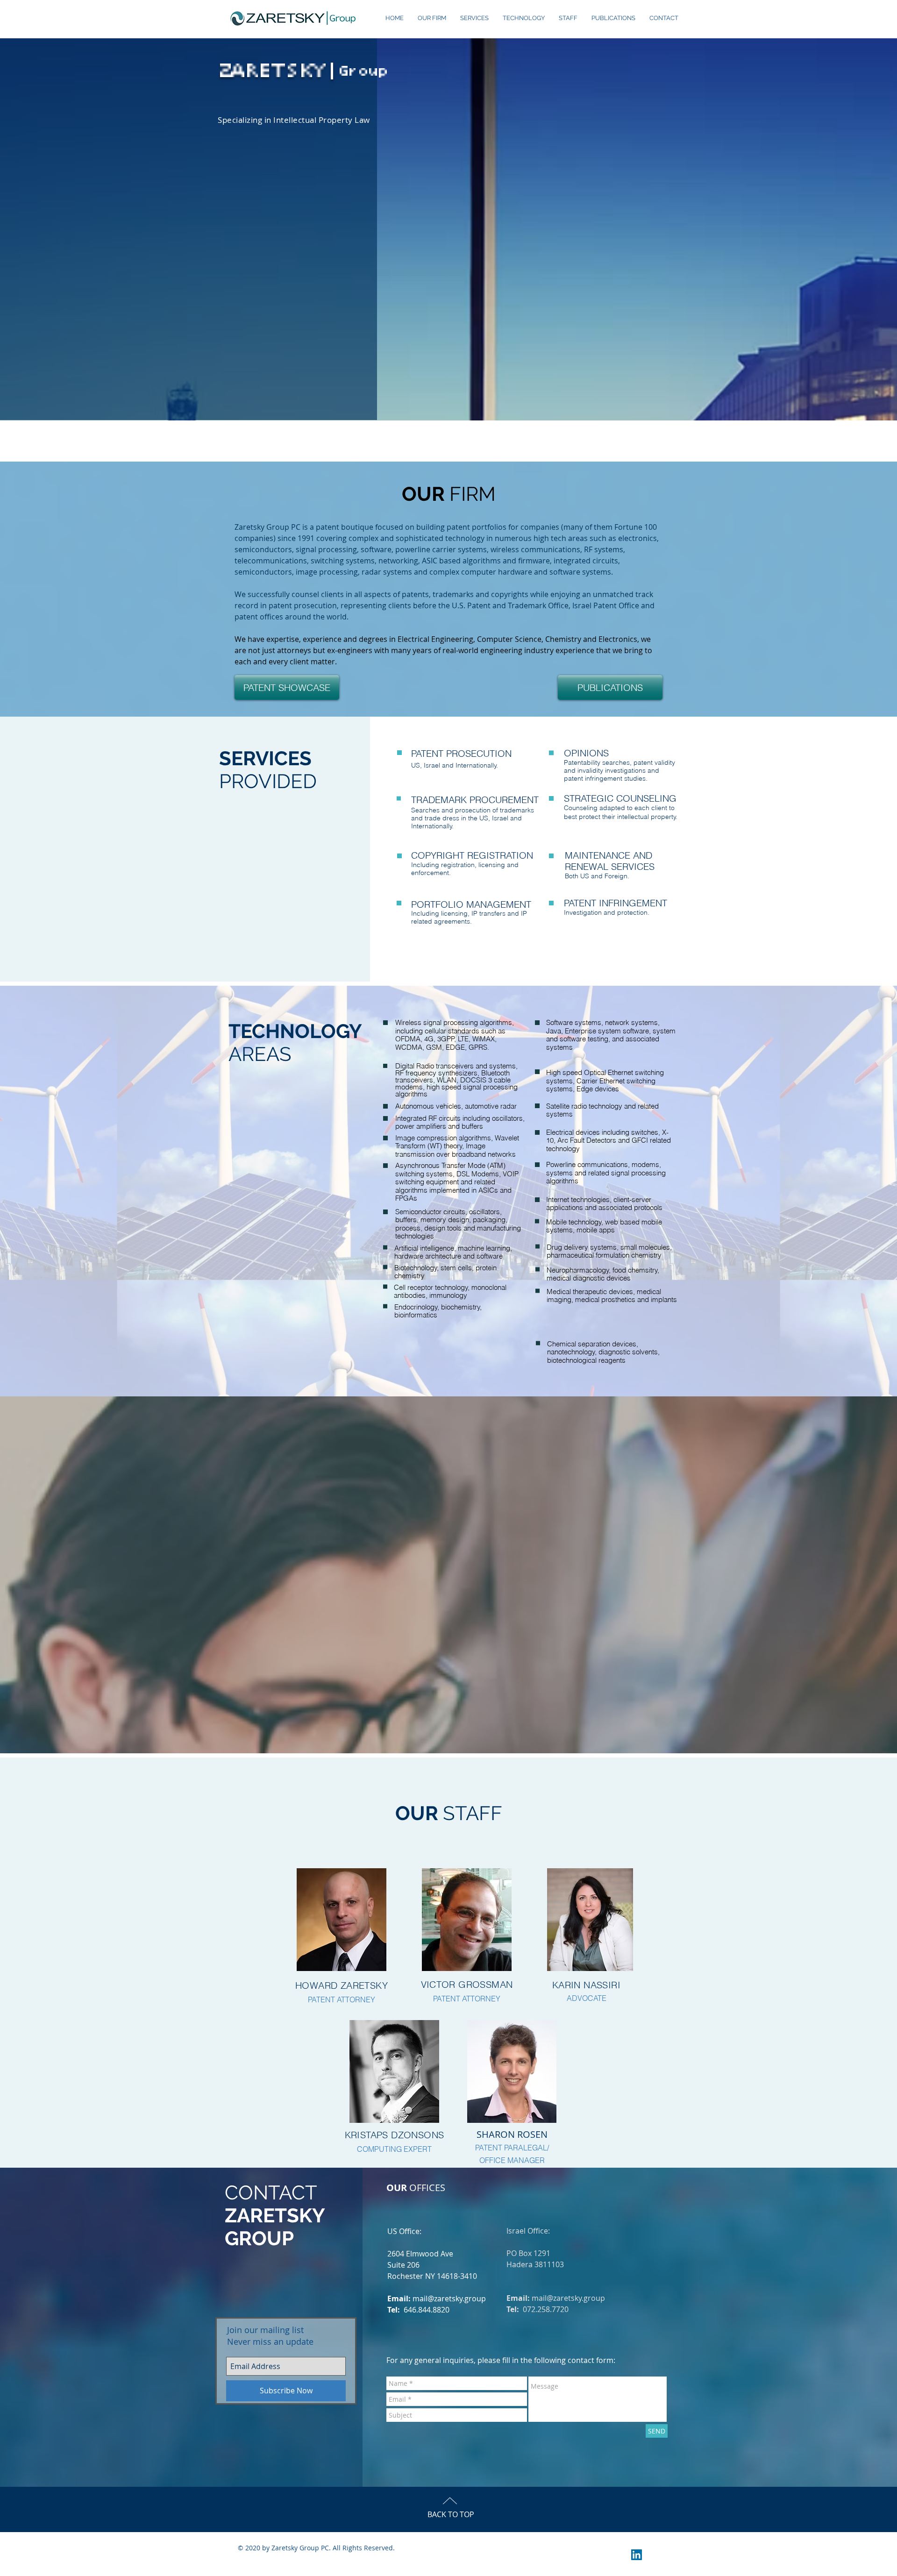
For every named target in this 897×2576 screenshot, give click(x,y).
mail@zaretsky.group (449, 2298)
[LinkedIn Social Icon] (637, 2555)
